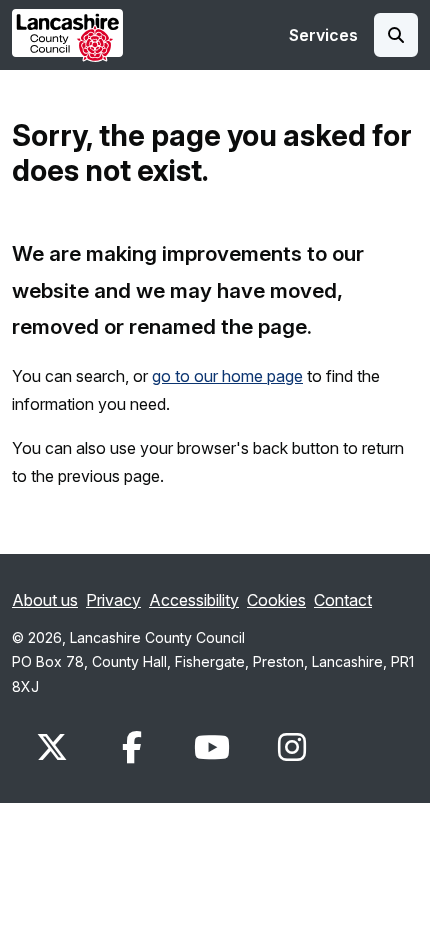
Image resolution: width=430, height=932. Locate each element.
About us (45, 600)
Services (323, 35)
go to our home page (227, 376)
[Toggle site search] (396, 35)
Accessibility (194, 600)
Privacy (113, 600)
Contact (343, 600)
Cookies (276, 600)
